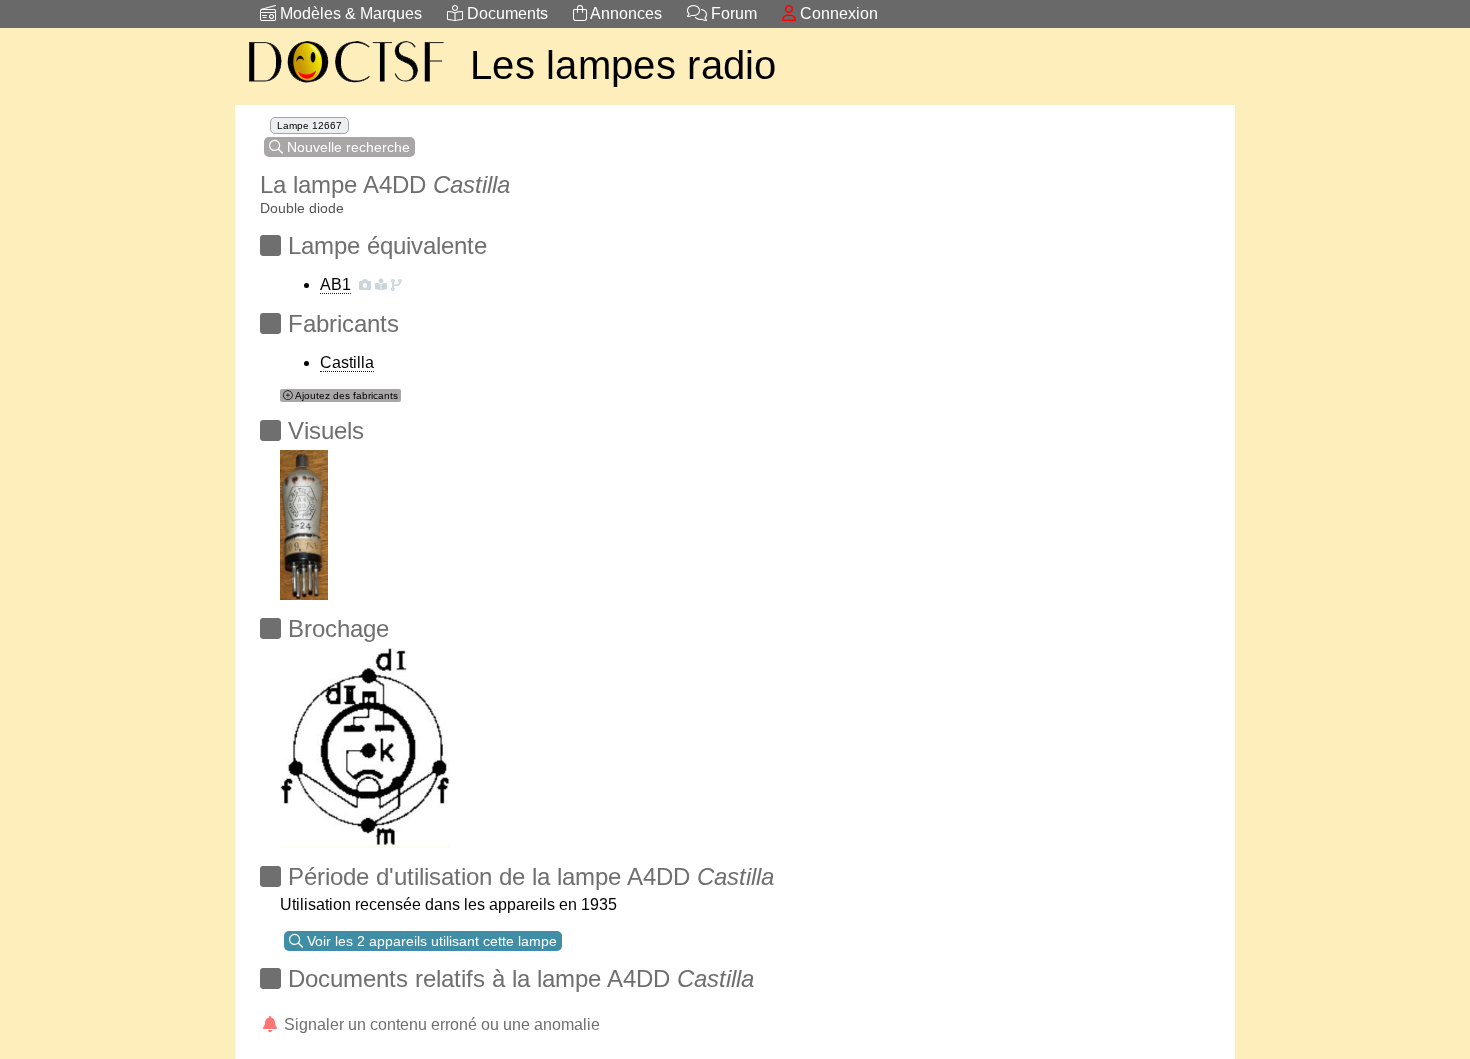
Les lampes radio (623, 65)
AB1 (335, 284)
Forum (732, 13)
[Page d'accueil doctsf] (345, 85)
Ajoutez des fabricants (345, 395)
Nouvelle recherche (346, 147)
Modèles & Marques (349, 13)
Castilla (347, 362)
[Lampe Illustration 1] (304, 519)
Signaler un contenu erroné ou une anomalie (440, 1024)
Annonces (624, 13)
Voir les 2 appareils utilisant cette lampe (430, 941)
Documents (505, 13)
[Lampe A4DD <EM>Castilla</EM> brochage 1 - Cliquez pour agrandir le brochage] (365, 742)
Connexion (837, 13)
